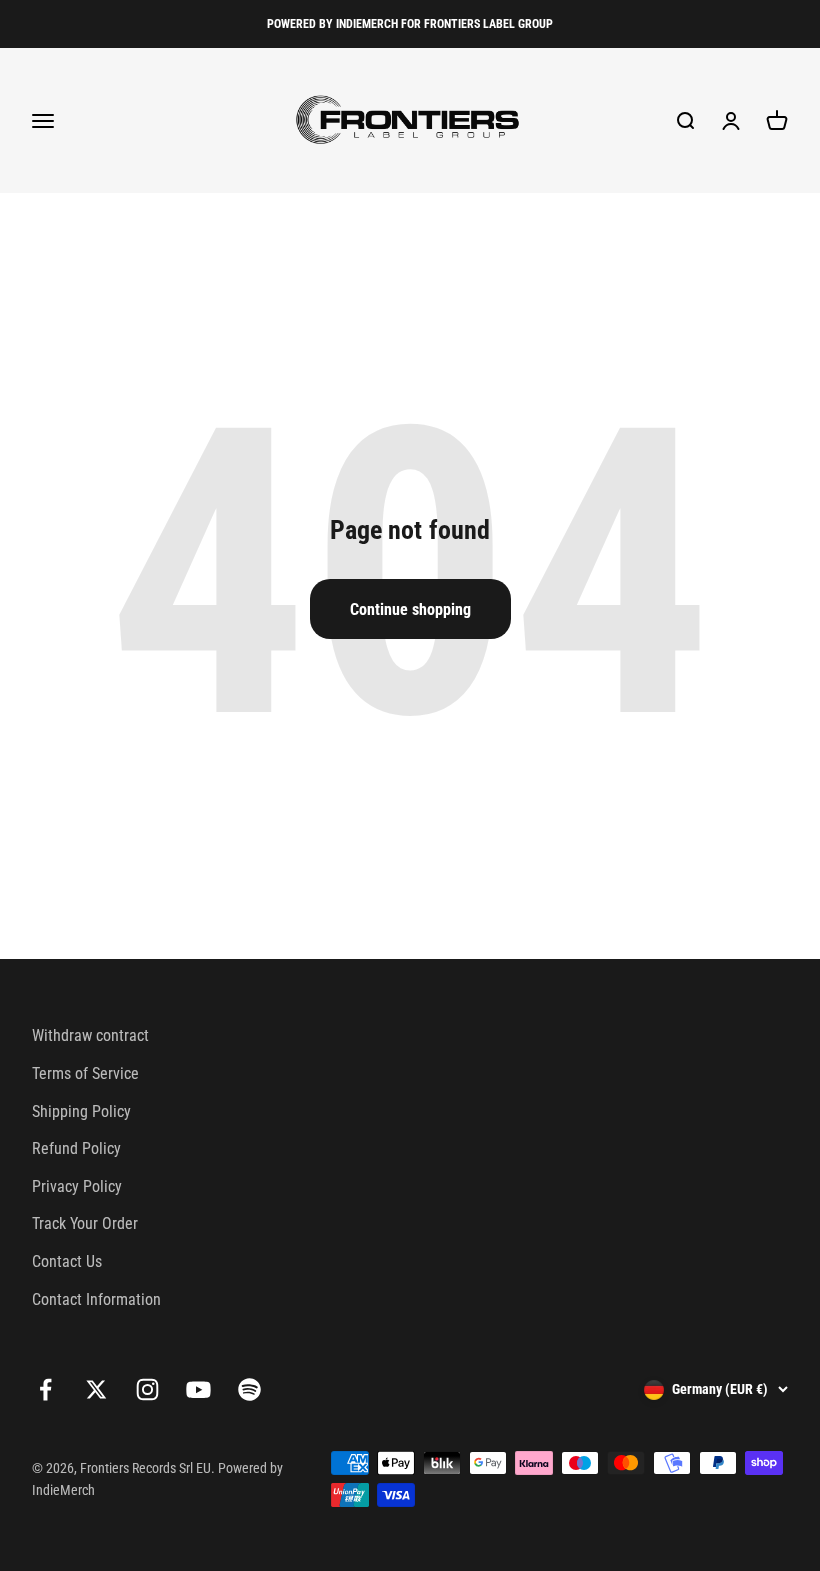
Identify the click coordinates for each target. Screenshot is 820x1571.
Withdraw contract (90, 1035)
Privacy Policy (77, 1186)
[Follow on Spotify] (249, 1389)
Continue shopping (410, 609)
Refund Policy (76, 1148)
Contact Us (67, 1261)
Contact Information (96, 1299)
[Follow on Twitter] (96, 1389)
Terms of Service (85, 1073)
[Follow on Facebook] (45, 1389)
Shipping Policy (81, 1111)
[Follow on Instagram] (147, 1389)
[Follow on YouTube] (198, 1389)
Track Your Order (85, 1223)
